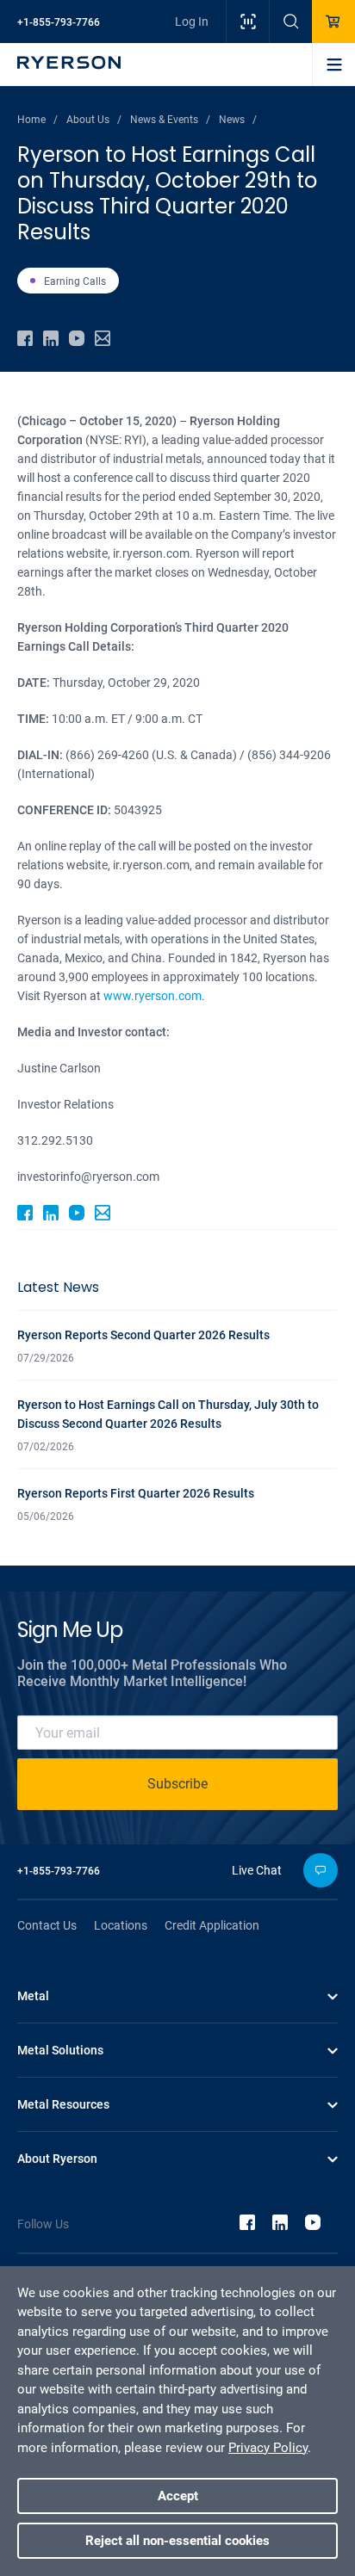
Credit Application (212, 1925)
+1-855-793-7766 (59, 22)
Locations (121, 1925)
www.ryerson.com (153, 996)
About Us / (94, 120)
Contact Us (47, 1925)
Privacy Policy (268, 2448)
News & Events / (170, 120)
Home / (37, 120)
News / (238, 120)
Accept (178, 2496)
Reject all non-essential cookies (177, 2541)
